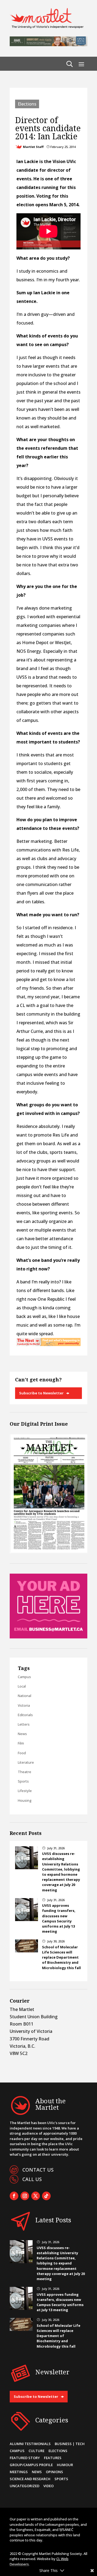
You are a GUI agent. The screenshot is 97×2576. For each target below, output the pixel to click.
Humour (65, 2465)
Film (21, 1743)
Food (22, 1753)
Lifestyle (25, 1791)
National (25, 1696)
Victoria (24, 1705)
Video (48, 2486)
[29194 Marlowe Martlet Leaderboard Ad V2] (48, 45)
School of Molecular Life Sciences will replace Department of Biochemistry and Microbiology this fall (61, 1957)
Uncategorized (25, 2486)
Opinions (54, 2472)
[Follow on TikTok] (46, 2196)
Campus (24, 1677)
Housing (25, 1800)
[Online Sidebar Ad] (48, 1637)
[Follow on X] (36, 2196)
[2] (48, 1344)
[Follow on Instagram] (25, 2196)
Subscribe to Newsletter (41, 1393)
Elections (27, 104)
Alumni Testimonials (30, 2444)
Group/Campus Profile (31, 2465)
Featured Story (25, 2458)
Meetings (19, 2472)
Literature (26, 1762)
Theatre (25, 1772)
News (22, 1734)
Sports (23, 1781)
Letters (24, 1724)
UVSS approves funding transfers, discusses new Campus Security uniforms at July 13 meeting (59, 1918)
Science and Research (30, 2479)
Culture (37, 2451)
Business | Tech (70, 2444)
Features (53, 2458)
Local (22, 1686)
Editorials (25, 1715)
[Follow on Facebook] (14, 2196)
